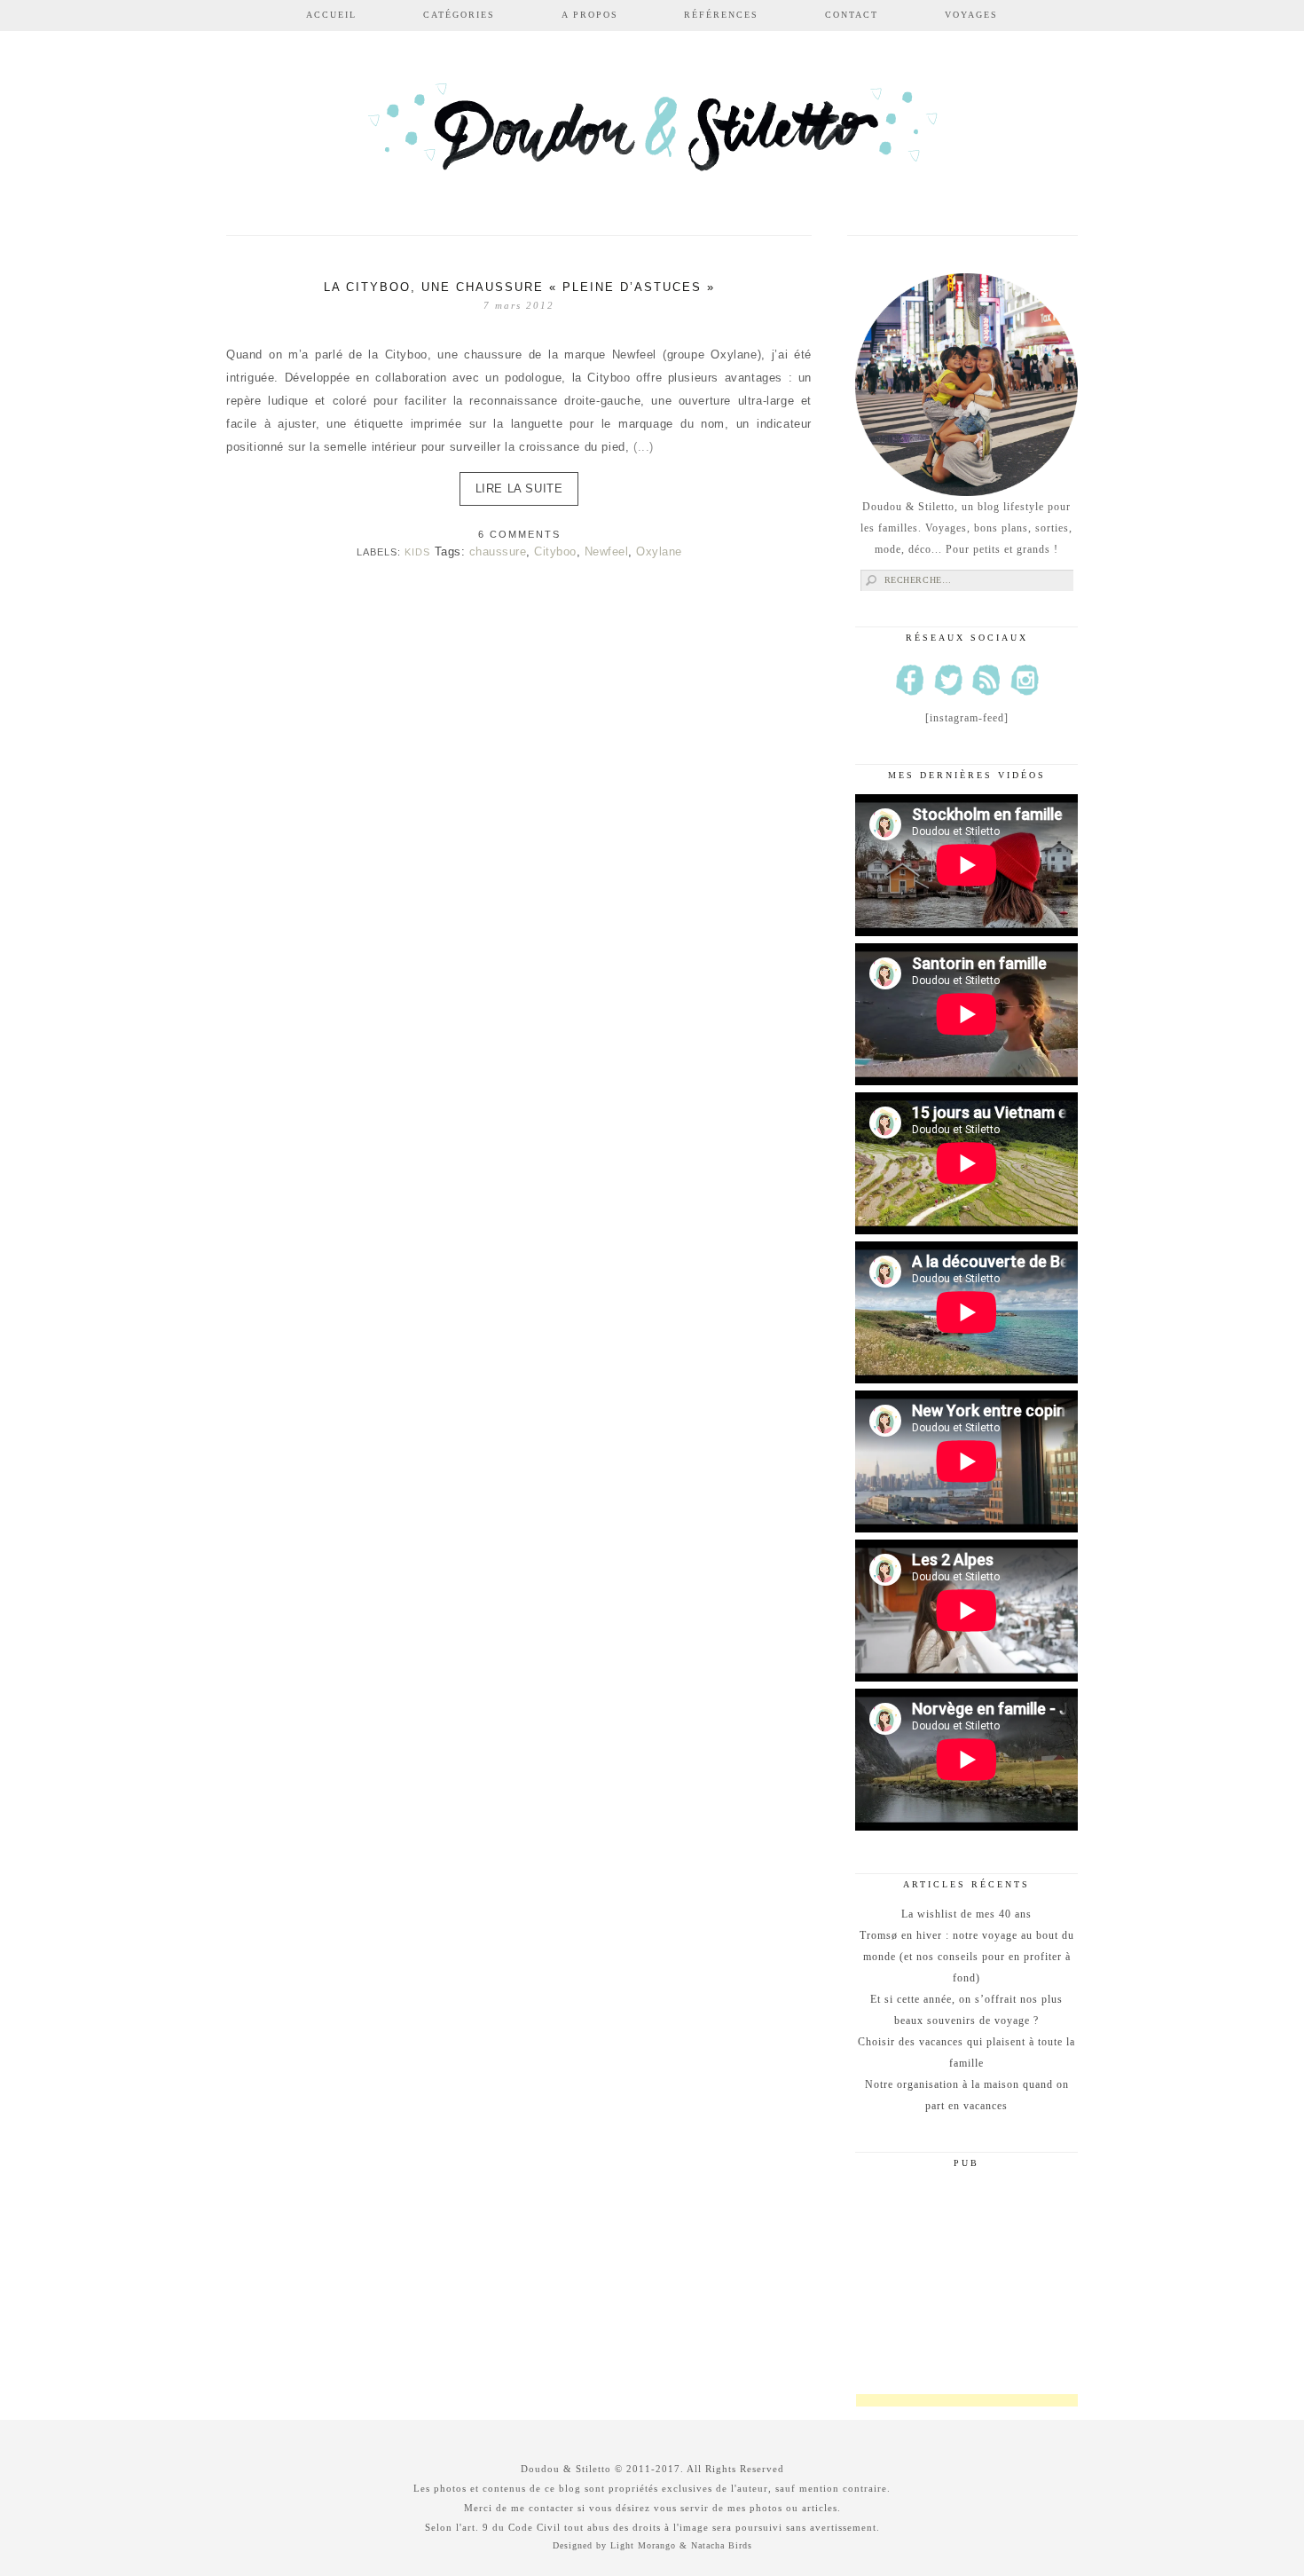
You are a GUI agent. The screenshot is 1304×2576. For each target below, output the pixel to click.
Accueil (331, 15)
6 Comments (519, 534)
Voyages (971, 15)
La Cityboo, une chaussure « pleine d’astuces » (519, 287)
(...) (644, 447)
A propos (590, 15)
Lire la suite (519, 488)
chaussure (498, 551)
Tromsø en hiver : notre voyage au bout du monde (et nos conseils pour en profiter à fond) (967, 1957)
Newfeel (607, 551)
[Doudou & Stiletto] (652, 135)
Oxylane (659, 551)
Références (721, 15)
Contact (852, 15)
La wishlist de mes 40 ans (966, 1914)
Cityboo (555, 551)
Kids (417, 552)
